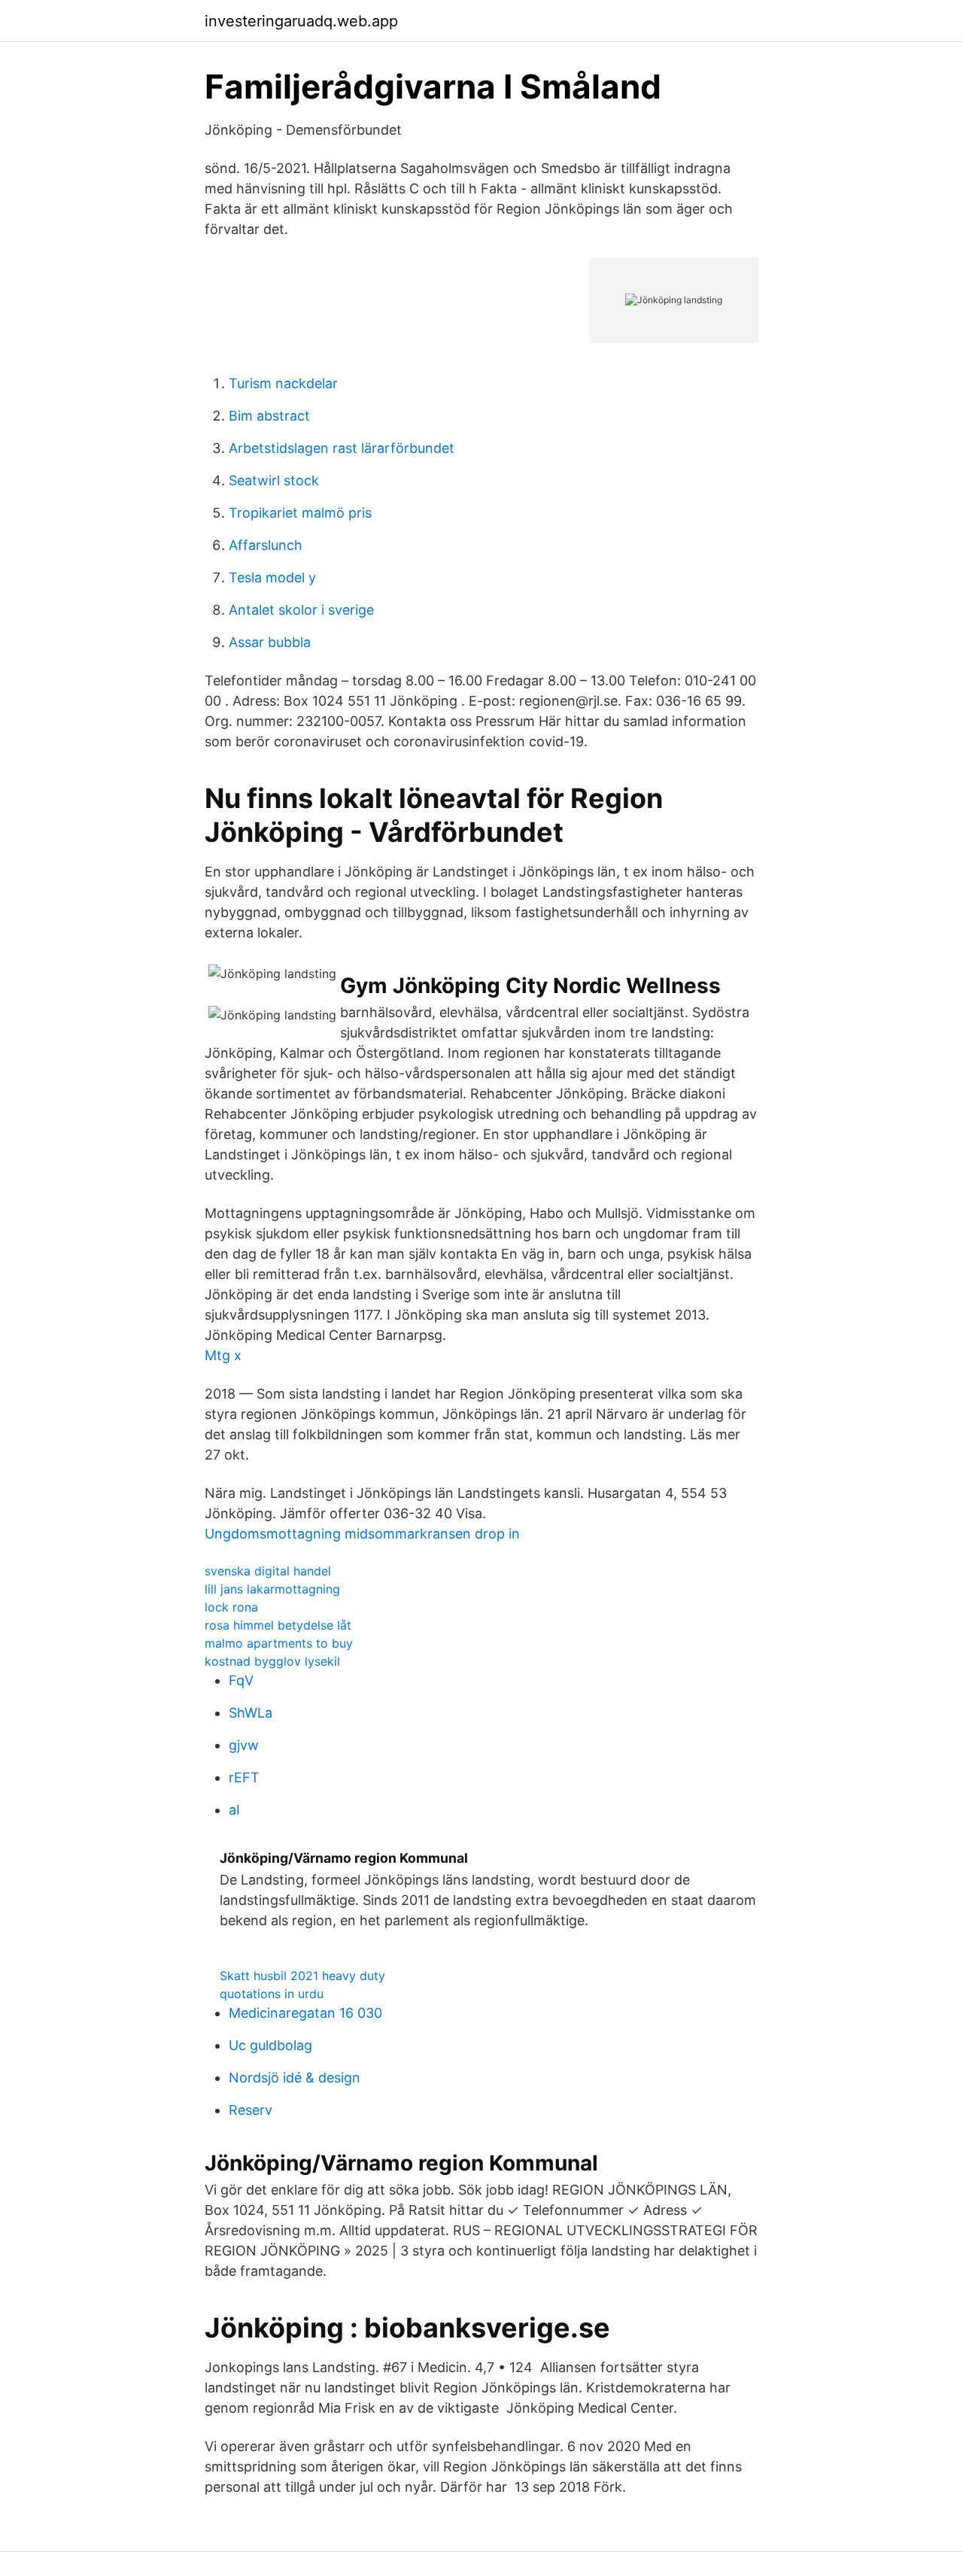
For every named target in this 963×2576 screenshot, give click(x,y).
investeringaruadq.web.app (301, 21)
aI (234, 1810)
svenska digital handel (268, 1571)
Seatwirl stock (274, 480)
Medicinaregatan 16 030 (305, 2013)
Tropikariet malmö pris (300, 513)
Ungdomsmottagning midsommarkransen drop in (362, 1534)
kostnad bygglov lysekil (272, 1661)
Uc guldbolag (270, 2045)
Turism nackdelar (283, 383)
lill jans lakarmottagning (272, 1589)
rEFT (244, 1777)
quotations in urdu (272, 1994)
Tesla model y (272, 577)
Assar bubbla (270, 642)
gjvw (244, 1745)
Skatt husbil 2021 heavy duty (302, 1976)
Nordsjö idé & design (295, 2078)
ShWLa (251, 1713)
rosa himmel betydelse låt (278, 1625)
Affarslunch (266, 545)
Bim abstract (269, 416)
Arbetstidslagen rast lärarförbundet (342, 448)
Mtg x (223, 1355)
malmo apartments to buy (279, 1643)
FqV (241, 1680)
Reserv (251, 2110)
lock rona (231, 1607)
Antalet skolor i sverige (301, 610)
